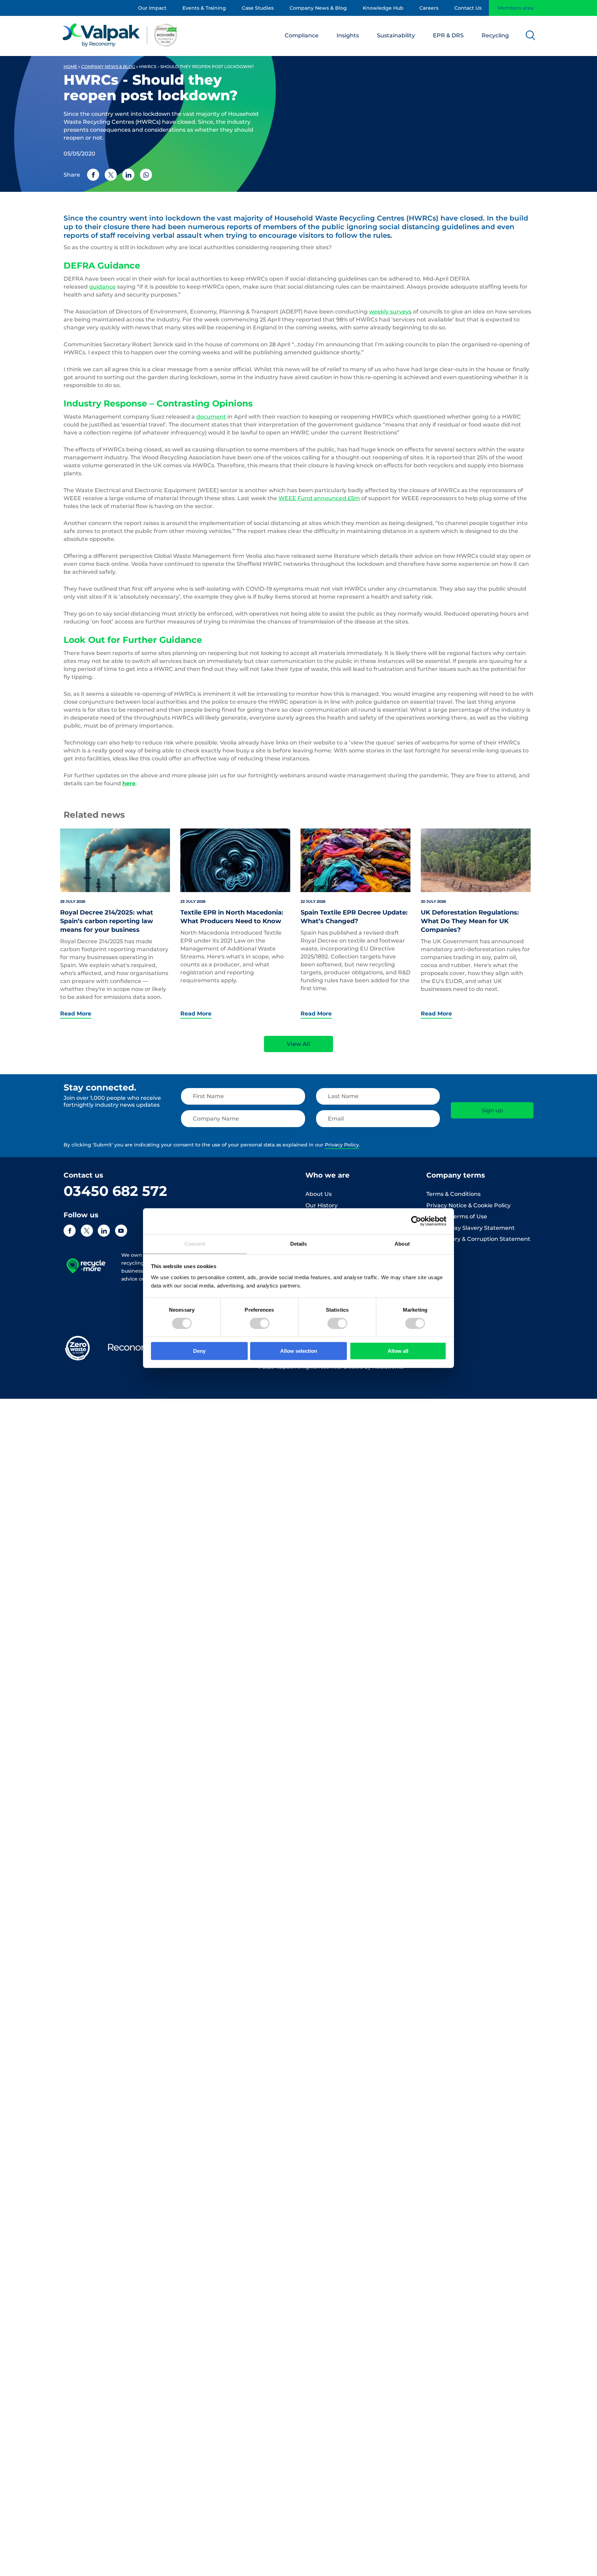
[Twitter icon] (87, 1231)
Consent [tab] (195, 1243)
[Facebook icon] (70, 1231)
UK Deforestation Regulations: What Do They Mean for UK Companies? (470, 921)
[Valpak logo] (120, 35)
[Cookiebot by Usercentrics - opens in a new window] (416, 1221)
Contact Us (468, 8)
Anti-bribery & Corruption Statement (478, 1239)
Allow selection (299, 1351)
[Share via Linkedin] (128, 175)
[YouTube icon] (121, 1231)
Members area (515, 8)
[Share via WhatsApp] (146, 175)
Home (70, 67)
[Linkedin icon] (104, 1231)
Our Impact (152, 8)
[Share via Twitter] (111, 175)
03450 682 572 (115, 1191)
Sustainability (396, 35)
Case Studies (258, 8)
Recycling (495, 35)
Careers (429, 8)
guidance (102, 287)
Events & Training (204, 8)
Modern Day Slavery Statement (471, 1228)
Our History (321, 1205)
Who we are (328, 1175)
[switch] (260, 1323)
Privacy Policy (342, 1145)
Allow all (398, 1351)
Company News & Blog (318, 8)
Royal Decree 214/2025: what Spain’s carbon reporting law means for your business (107, 921)
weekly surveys (390, 312)
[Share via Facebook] (93, 175)
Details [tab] (299, 1243)
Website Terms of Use (457, 1216)
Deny (199, 1351)
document (211, 417)
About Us (319, 1194)
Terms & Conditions (453, 1194)
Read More (76, 1014)
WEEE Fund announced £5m (319, 498)
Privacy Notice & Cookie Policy (468, 1205)
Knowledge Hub (383, 8)
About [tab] (402, 1243)
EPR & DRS (448, 35)
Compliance (302, 35)
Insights (348, 35)
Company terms (456, 1175)
